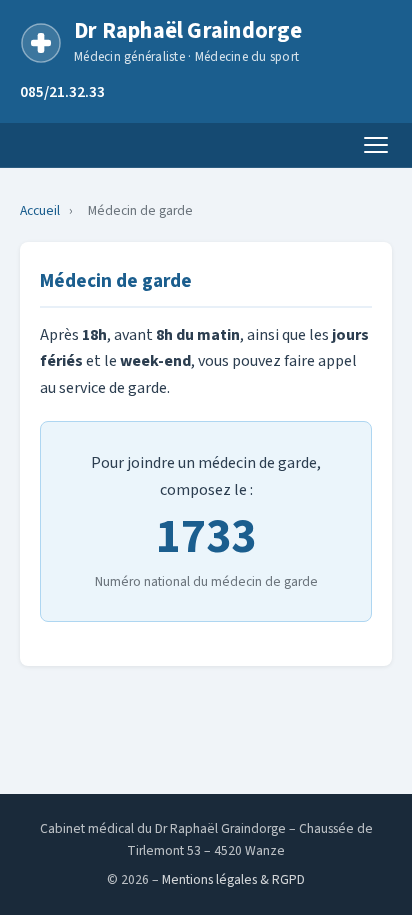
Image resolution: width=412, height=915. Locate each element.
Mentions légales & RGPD (233, 879)
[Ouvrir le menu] (376, 145)
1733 (206, 537)
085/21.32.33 (62, 92)
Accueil (40, 210)
